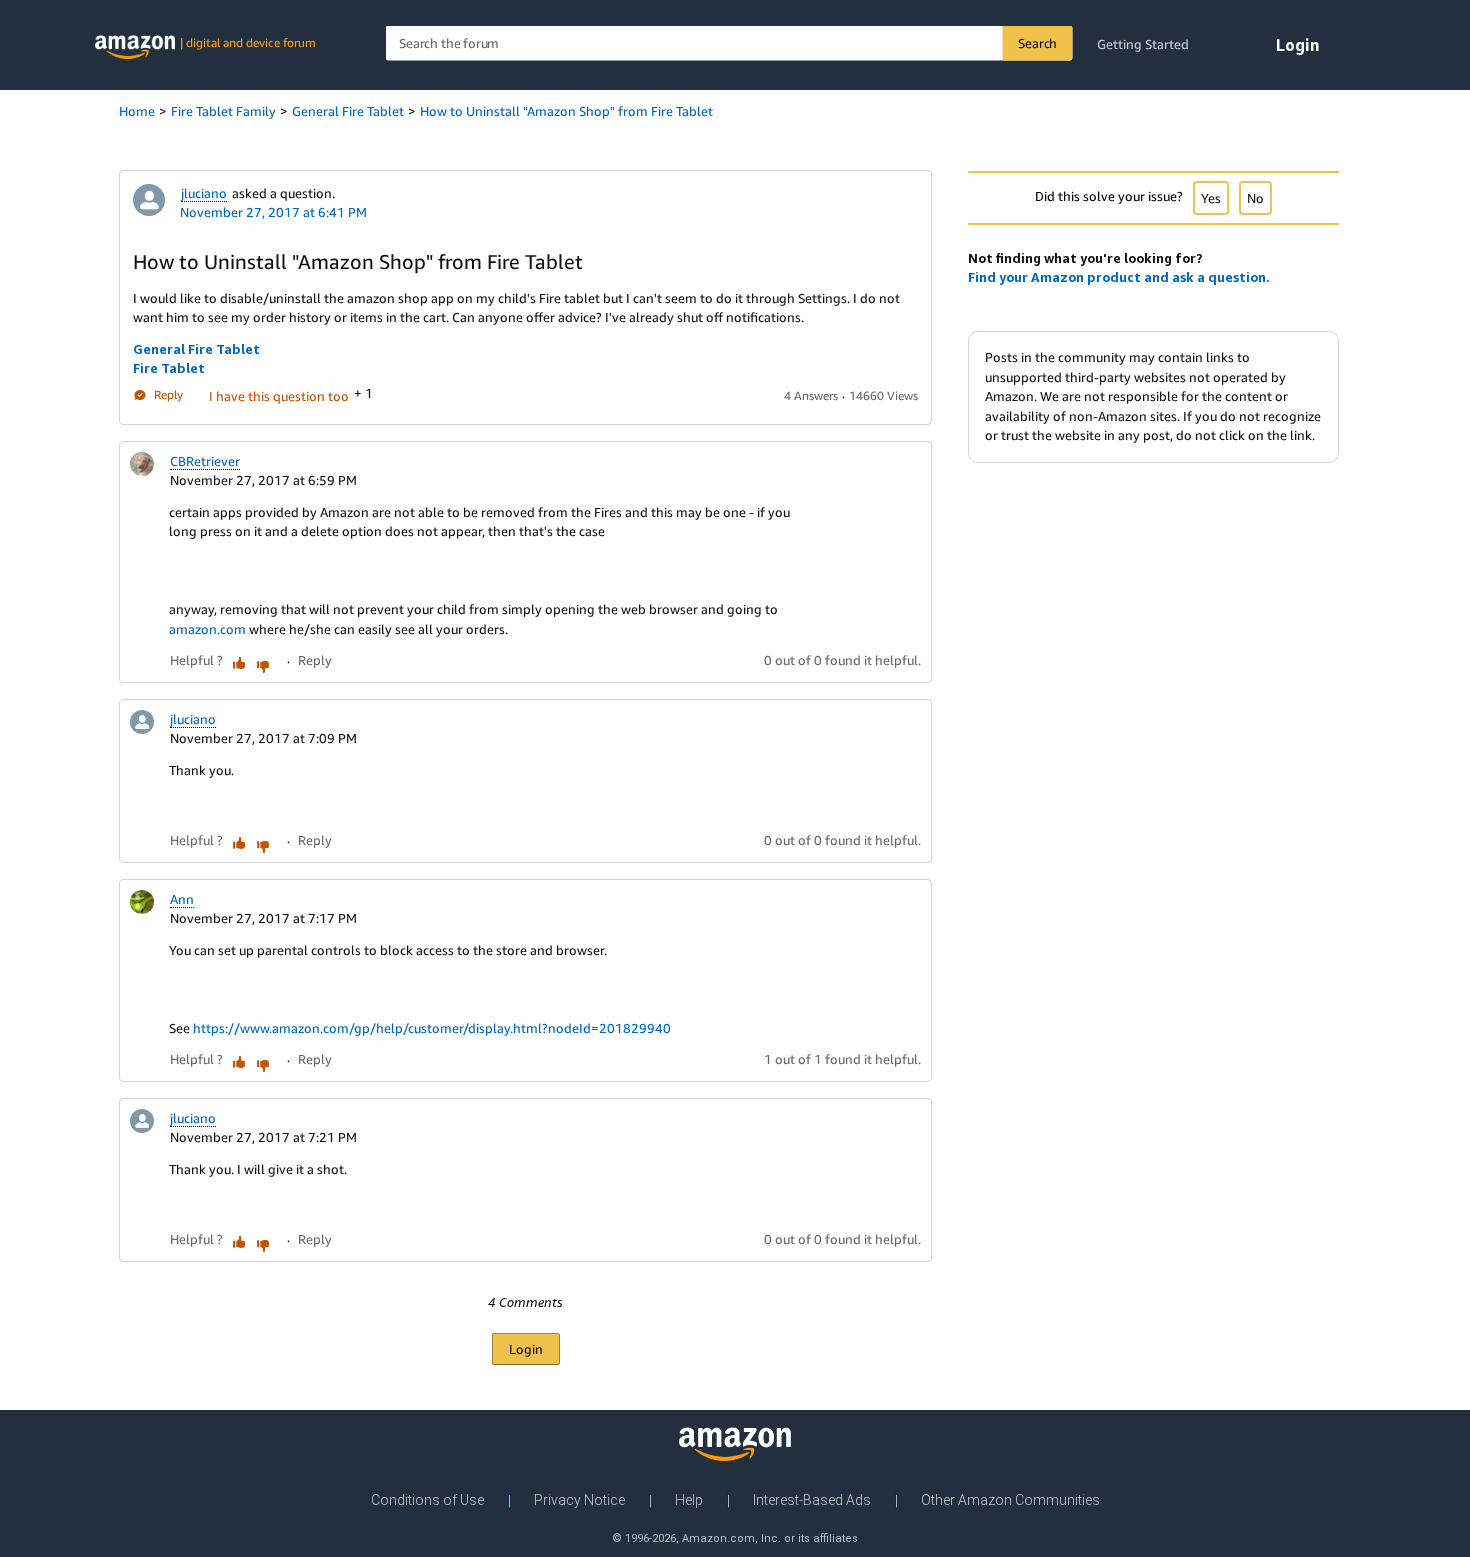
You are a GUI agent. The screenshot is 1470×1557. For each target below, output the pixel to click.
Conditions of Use (427, 1500)
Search (1037, 43)
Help (689, 1500)
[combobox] (729, 43)
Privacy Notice (579, 1500)
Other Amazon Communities (1010, 1500)
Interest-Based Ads (812, 1500)
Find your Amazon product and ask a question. (1119, 277)
